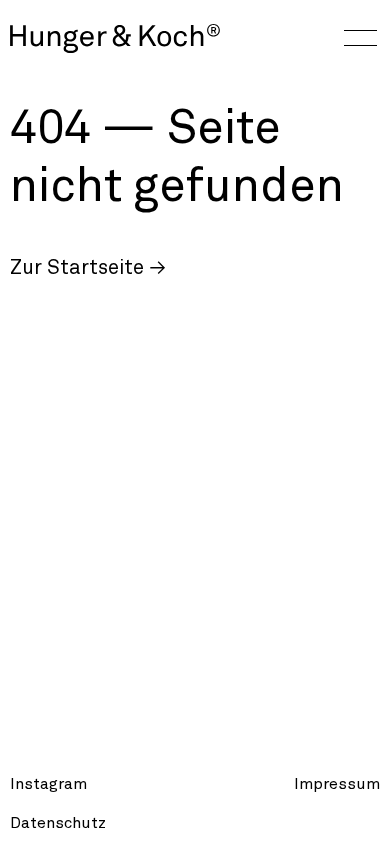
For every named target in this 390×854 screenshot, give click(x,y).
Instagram (48, 784)
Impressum (337, 784)
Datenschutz (58, 823)
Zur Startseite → (88, 268)
